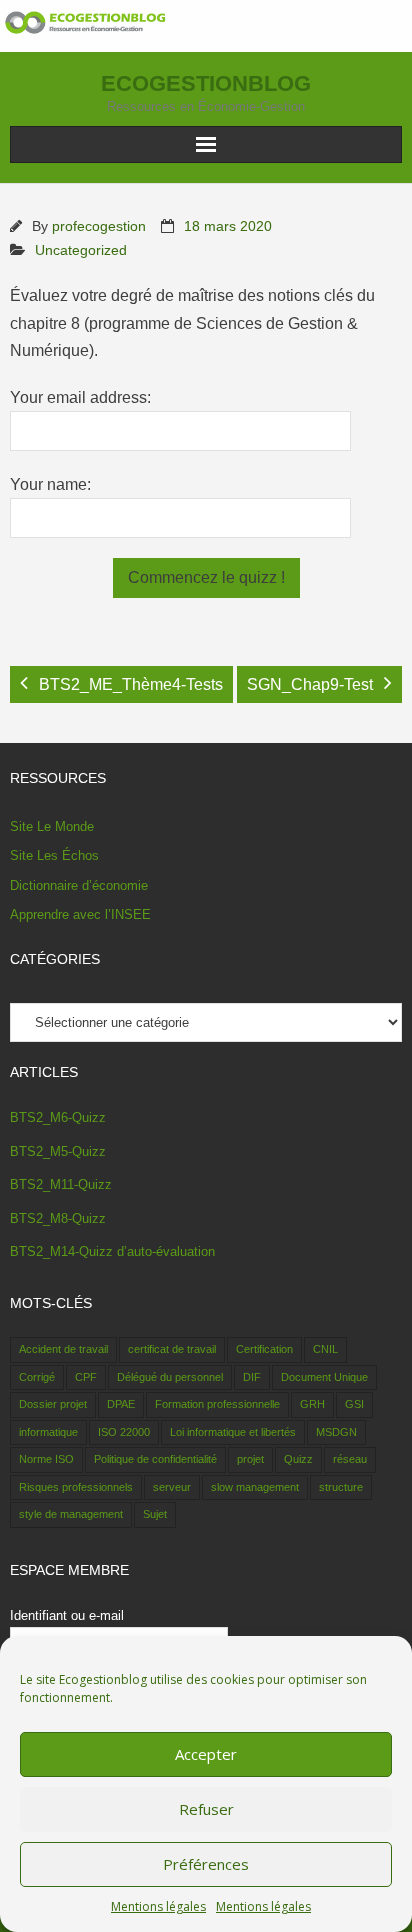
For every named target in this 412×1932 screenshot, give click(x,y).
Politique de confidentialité (155, 1459)
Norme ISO (46, 1459)
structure (341, 1487)
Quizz (298, 1459)
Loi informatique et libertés (233, 1432)
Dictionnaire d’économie (79, 885)
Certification (264, 1349)
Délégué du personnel (170, 1377)
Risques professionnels (76, 1487)
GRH (312, 1404)
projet (250, 1459)
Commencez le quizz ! (206, 577)
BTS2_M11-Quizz (61, 1184)
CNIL (325, 1349)
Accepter (206, 1754)
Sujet (155, 1514)
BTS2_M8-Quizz (58, 1218)
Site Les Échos (54, 855)
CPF (86, 1377)
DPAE (121, 1404)
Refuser (206, 1809)
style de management (71, 1514)
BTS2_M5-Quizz (58, 1151)
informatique (48, 1432)
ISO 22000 (124, 1432)
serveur (172, 1487)
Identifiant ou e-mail (67, 1615)
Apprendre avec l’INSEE (80, 914)
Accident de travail (63, 1349)
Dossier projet (53, 1404)
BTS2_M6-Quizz (58, 1117)
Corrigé (37, 1377)
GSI (354, 1404)
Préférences (206, 1864)
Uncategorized (81, 250)
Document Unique (324, 1377)
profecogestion (99, 226)
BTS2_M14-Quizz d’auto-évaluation (112, 1251)
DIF (252, 1377)
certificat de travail (172, 1349)
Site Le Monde (52, 826)
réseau (350, 1459)
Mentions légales (158, 1906)
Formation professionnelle (217, 1404)
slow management (255, 1487)
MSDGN (336, 1432)
